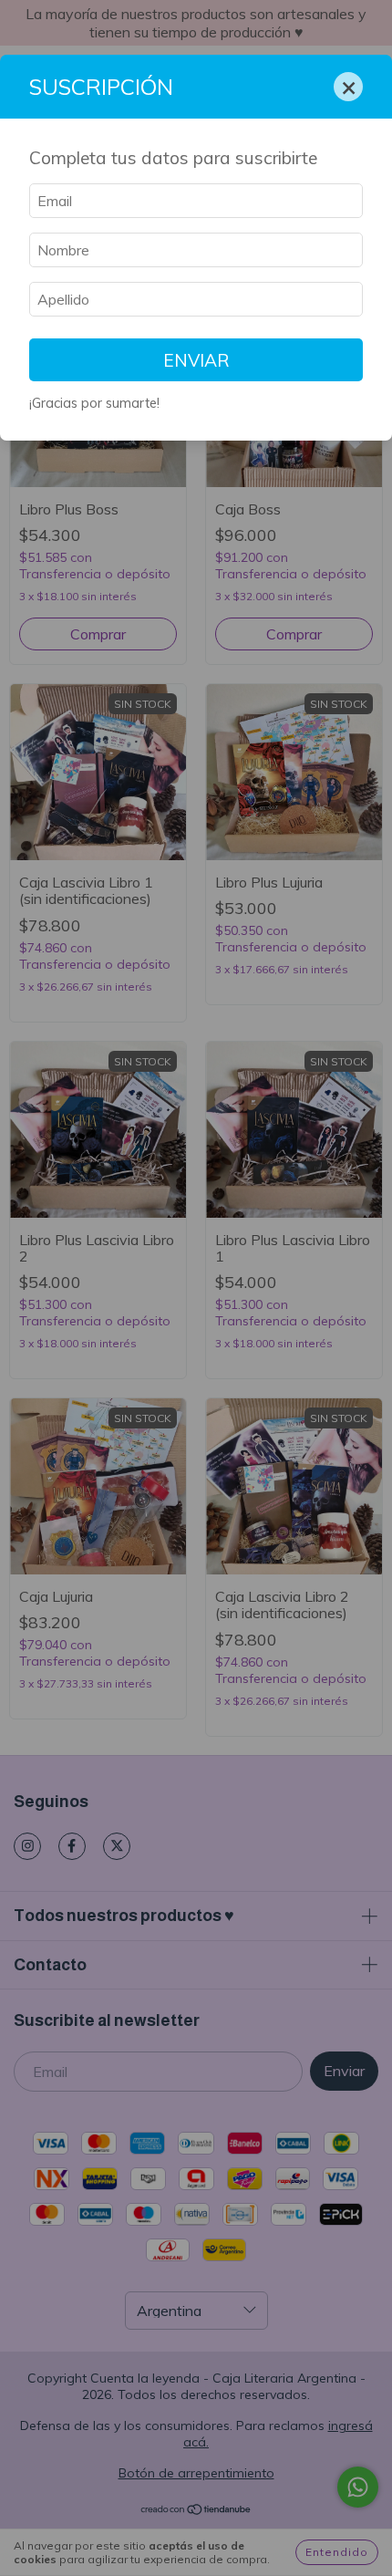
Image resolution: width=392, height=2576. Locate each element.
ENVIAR (196, 360)
